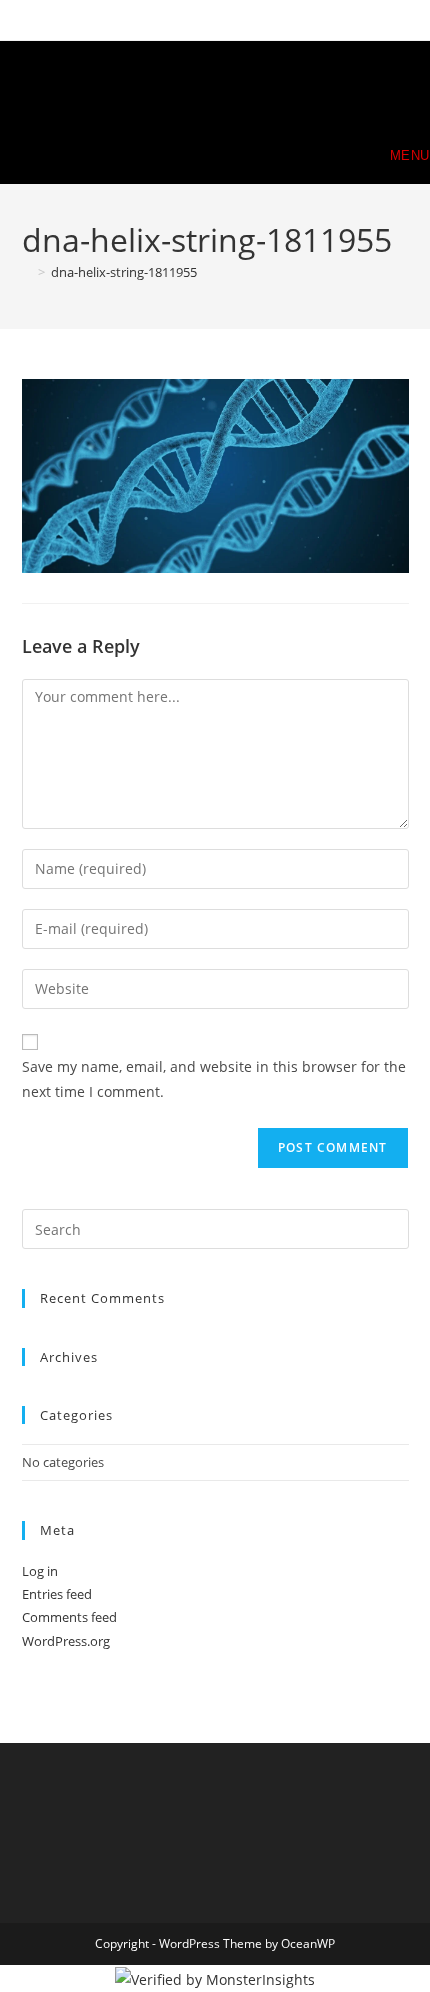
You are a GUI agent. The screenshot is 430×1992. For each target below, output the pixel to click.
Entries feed (57, 1594)
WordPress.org (66, 1641)
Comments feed (69, 1617)
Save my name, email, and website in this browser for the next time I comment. (214, 1079)
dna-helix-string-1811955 (124, 272)
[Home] (27, 272)
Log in (40, 1571)
